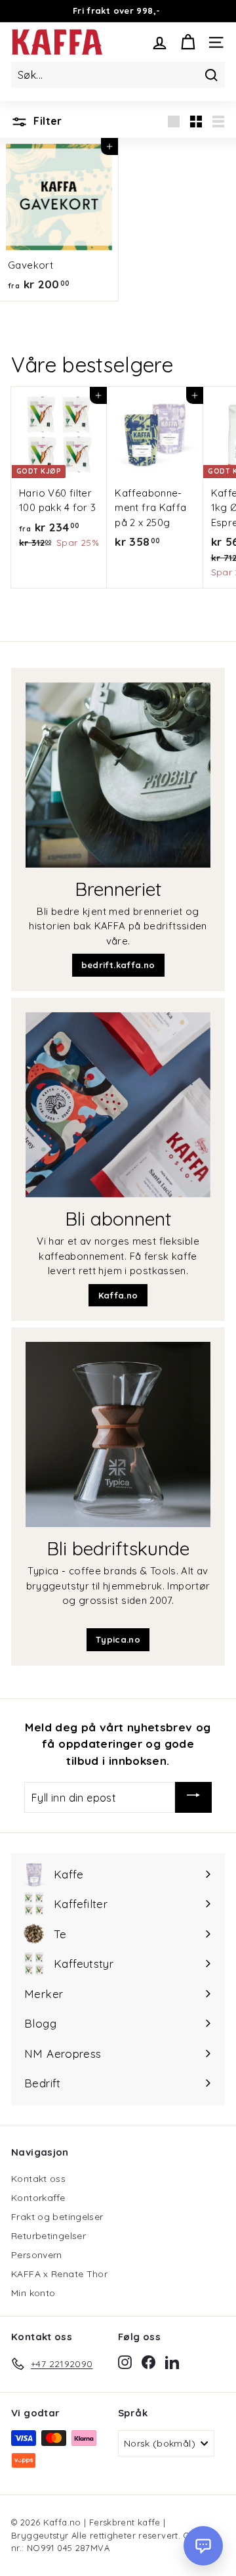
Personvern (37, 2255)
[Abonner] (193, 1797)
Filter (47, 121)
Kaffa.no (118, 1295)
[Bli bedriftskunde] (118, 1434)
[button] (203, 2546)
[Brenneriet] (118, 775)
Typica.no (118, 1639)
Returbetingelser (49, 2236)
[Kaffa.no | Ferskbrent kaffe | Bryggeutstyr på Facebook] (148, 2362)
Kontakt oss (38, 2179)
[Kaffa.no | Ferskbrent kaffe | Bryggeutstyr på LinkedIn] (172, 2362)
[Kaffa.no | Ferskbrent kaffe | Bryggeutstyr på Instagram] (125, 2362)
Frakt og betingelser (57, 2217)
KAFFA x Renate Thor (59, 2274)
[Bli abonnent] (118, 1105)
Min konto (33, 2293)
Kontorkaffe (38, 2198)
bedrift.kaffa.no (118, 965)
